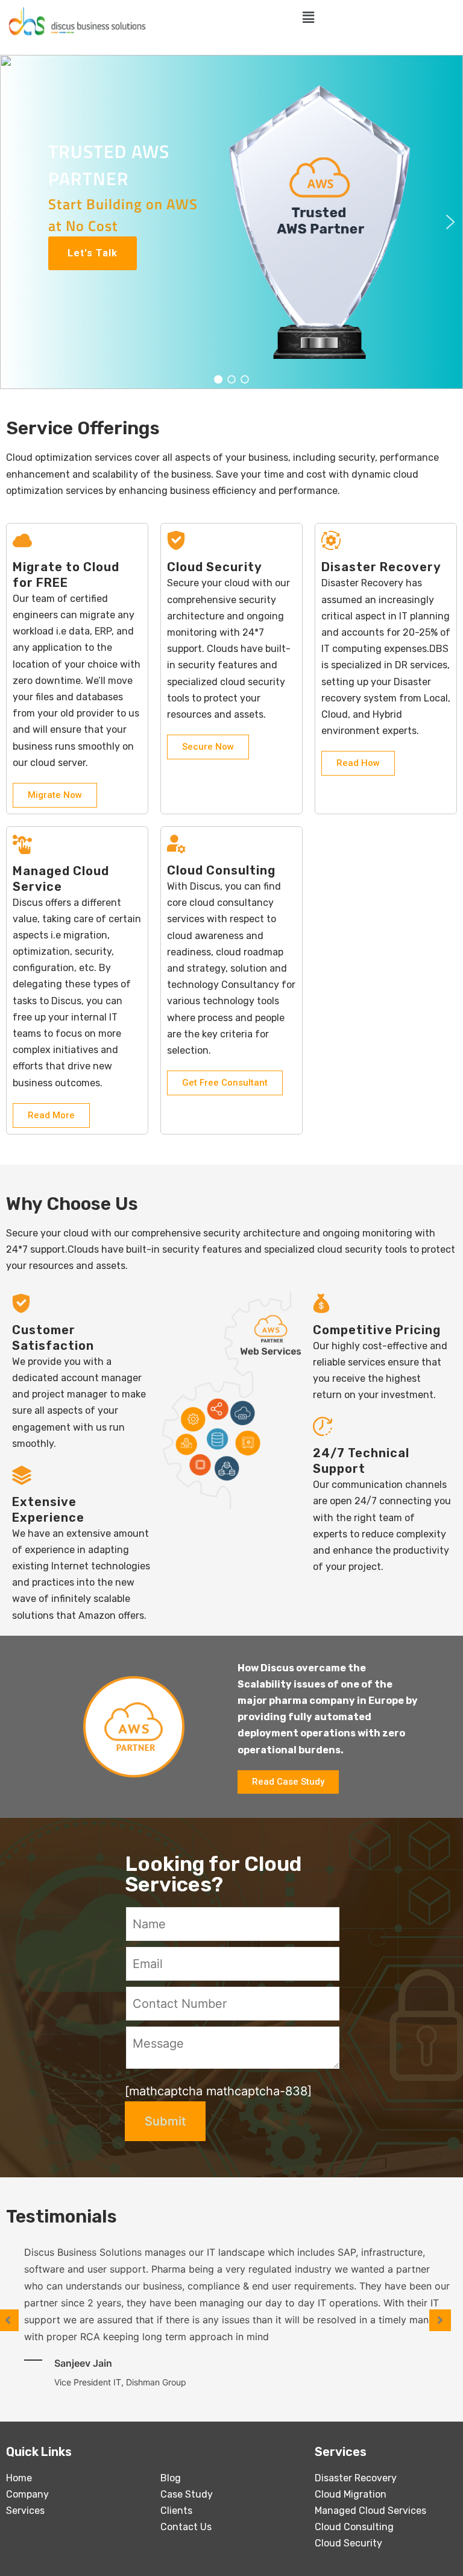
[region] (231, 222)
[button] (13, 222)
